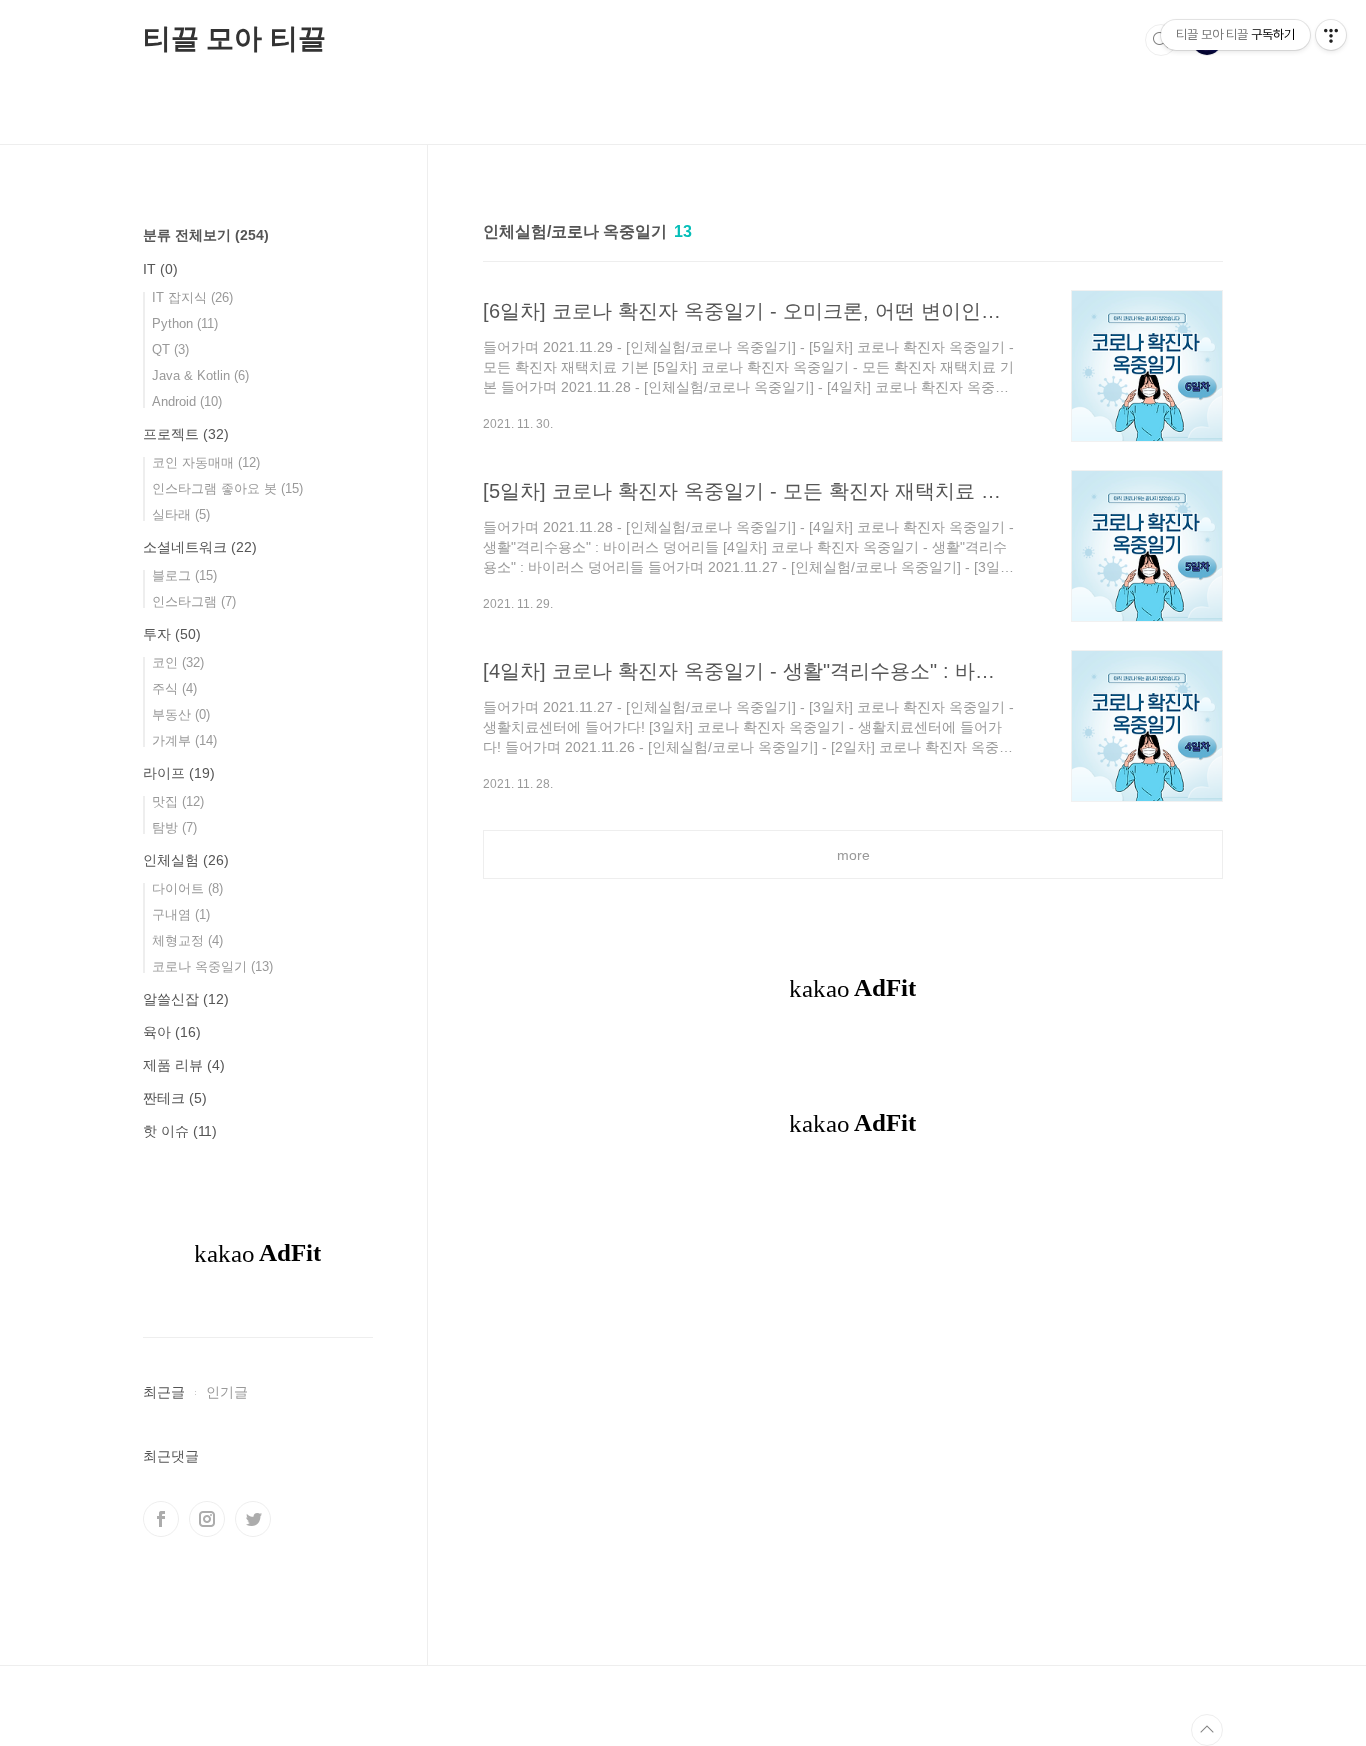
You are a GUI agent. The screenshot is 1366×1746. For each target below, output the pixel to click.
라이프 (179, 773)
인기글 (227, 1392)
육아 (172, 1032)
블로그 (184, 575)
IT (160, 269)
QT (170, 349)
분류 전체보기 (206, 235)
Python (185, 323)
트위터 (253, 1519)
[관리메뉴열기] (1331, 35)
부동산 (181, 714)
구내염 (181, 914)
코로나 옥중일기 (212, 966)
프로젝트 (186, 434)
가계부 (184, 740)
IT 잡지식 (192, 297)
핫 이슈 (180, 1131)
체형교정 (187, 940)
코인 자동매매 (206, 462)
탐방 (174, 827)
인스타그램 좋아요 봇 (227, 488)
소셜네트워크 (200, 547)
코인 (178, 662)
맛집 (178, 801)
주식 (174, 688)
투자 (172, 634)
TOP (1207, 1730)
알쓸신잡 (186, 999)
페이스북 (161, 1519)
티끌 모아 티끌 (234, 38)
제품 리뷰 (184, 1065)
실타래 (181, 514)
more (853, 855)
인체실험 (186, 860)
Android (187, 401)
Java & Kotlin (200, 375)
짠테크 (175, 1098)
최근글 (164, 1392)
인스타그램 (194, 601)
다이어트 (187, 888)
